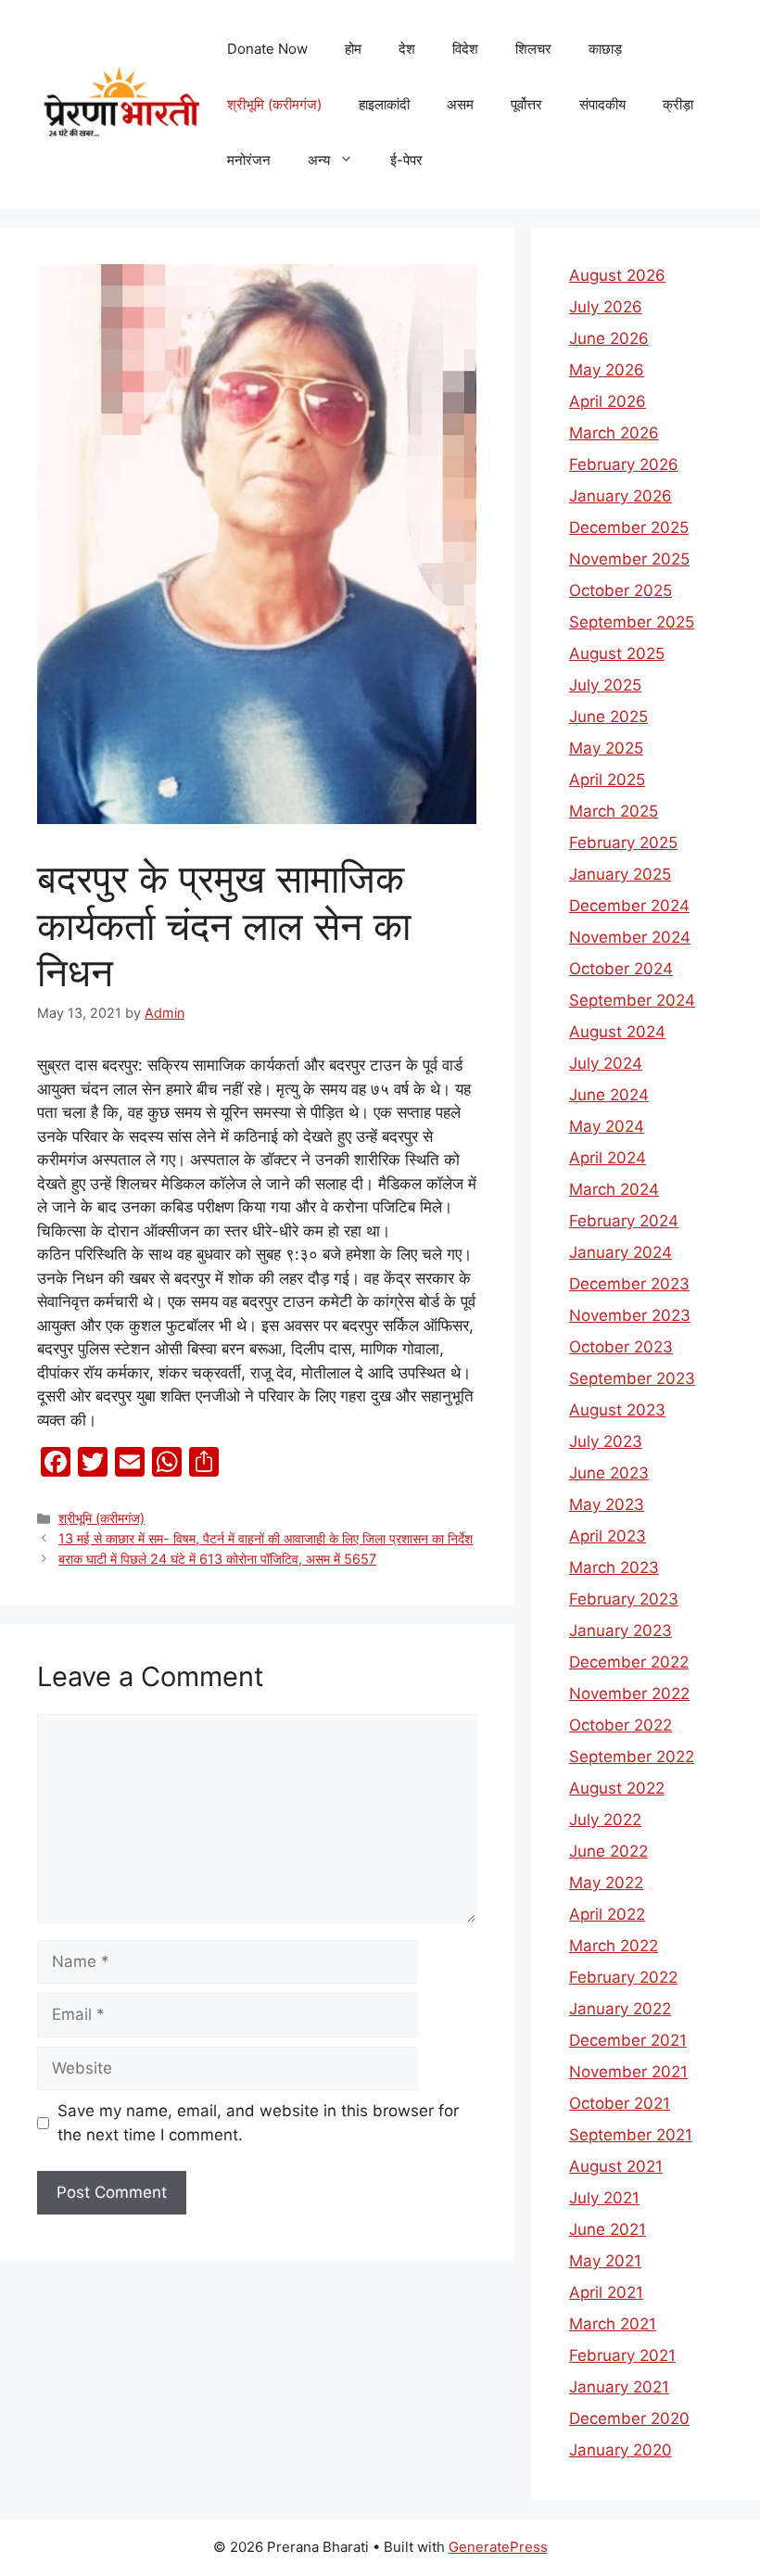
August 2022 (617, 1788)
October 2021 (620, 2103)
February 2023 (624, 1599)
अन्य (319, 160)
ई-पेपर (406, 160)
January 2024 (621, 1252)
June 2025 (608, 717)
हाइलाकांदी (384, 104)
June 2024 (609, 1095)
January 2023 (621, 1631)
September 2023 (632, 1378)
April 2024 (608, 1158)
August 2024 (617, 1032)
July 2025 (605, 685)
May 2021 (605, 2261)
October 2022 (621, 1725)
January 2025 (620, 874)
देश (407, 49)
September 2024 (632, 1000)
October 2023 (621, 1347)
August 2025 (617, 654)
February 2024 (624, 1221)
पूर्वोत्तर (526, 104)
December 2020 (629, 2418)
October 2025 (621, 590)
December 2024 (629, 906)
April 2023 (608, 1536)
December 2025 (629, 527)
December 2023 (629, 1284)
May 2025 (606, 748)
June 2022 (608, 1851)
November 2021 (628, 2072)
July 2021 (604, 2198)
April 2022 (607, 1914)
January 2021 (619, 2387)
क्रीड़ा (678, 104)
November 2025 (629, 559)
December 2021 (628, 2040)
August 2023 (617, 1410)
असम (460, 104)
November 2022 (629, 1694)
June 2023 (609, 1473)
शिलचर (533, 49)
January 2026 (621, 496)
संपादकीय (602, 104)
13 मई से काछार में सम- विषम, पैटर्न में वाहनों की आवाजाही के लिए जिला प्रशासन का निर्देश (266, 1538)
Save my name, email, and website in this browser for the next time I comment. (258, 2123)
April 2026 (608, 401)
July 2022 (605, 1820)
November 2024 (630, 937)
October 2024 (621, 969)
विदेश (465, 49)
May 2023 (607, 1504)
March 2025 (614, 811)
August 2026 (617, 275)
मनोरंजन (249, 160)
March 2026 (614, 433)
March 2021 (613, 2324)
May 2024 (607, 1126)
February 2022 (623, 1977)
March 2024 (614, 1189)
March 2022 (614, 1946)
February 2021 (622, 2355)
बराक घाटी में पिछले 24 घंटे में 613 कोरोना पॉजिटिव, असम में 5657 (217, 1559)
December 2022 (629, 1662)
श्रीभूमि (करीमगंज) (274, 104)
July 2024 (606, 1063)
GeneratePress (498, 2547)
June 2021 (608, 2229)
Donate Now (267, 49)
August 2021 (616, 2166)
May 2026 (607, 370)
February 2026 (624, 464)
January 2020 (621, 2450)
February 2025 (623, 843)
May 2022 (606, 1883)
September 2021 (631, 2135)
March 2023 (614, 1567)
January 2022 (620, 2009)
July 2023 (606, 1441)
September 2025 (632, 622)
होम (353, 49)
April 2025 (607, 780)
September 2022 (632, 1757)
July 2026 (606, 307)
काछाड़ (605, 49)
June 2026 (609, 338)
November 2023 (630, 1315)
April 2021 (606, 2292)
